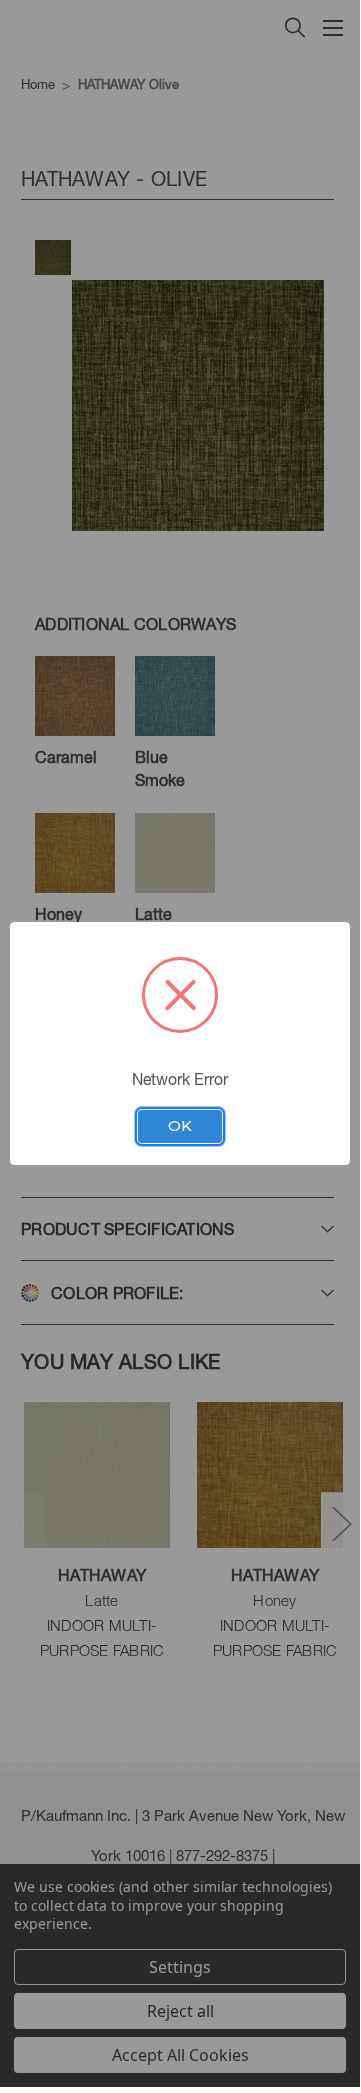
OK (180, 1126)
